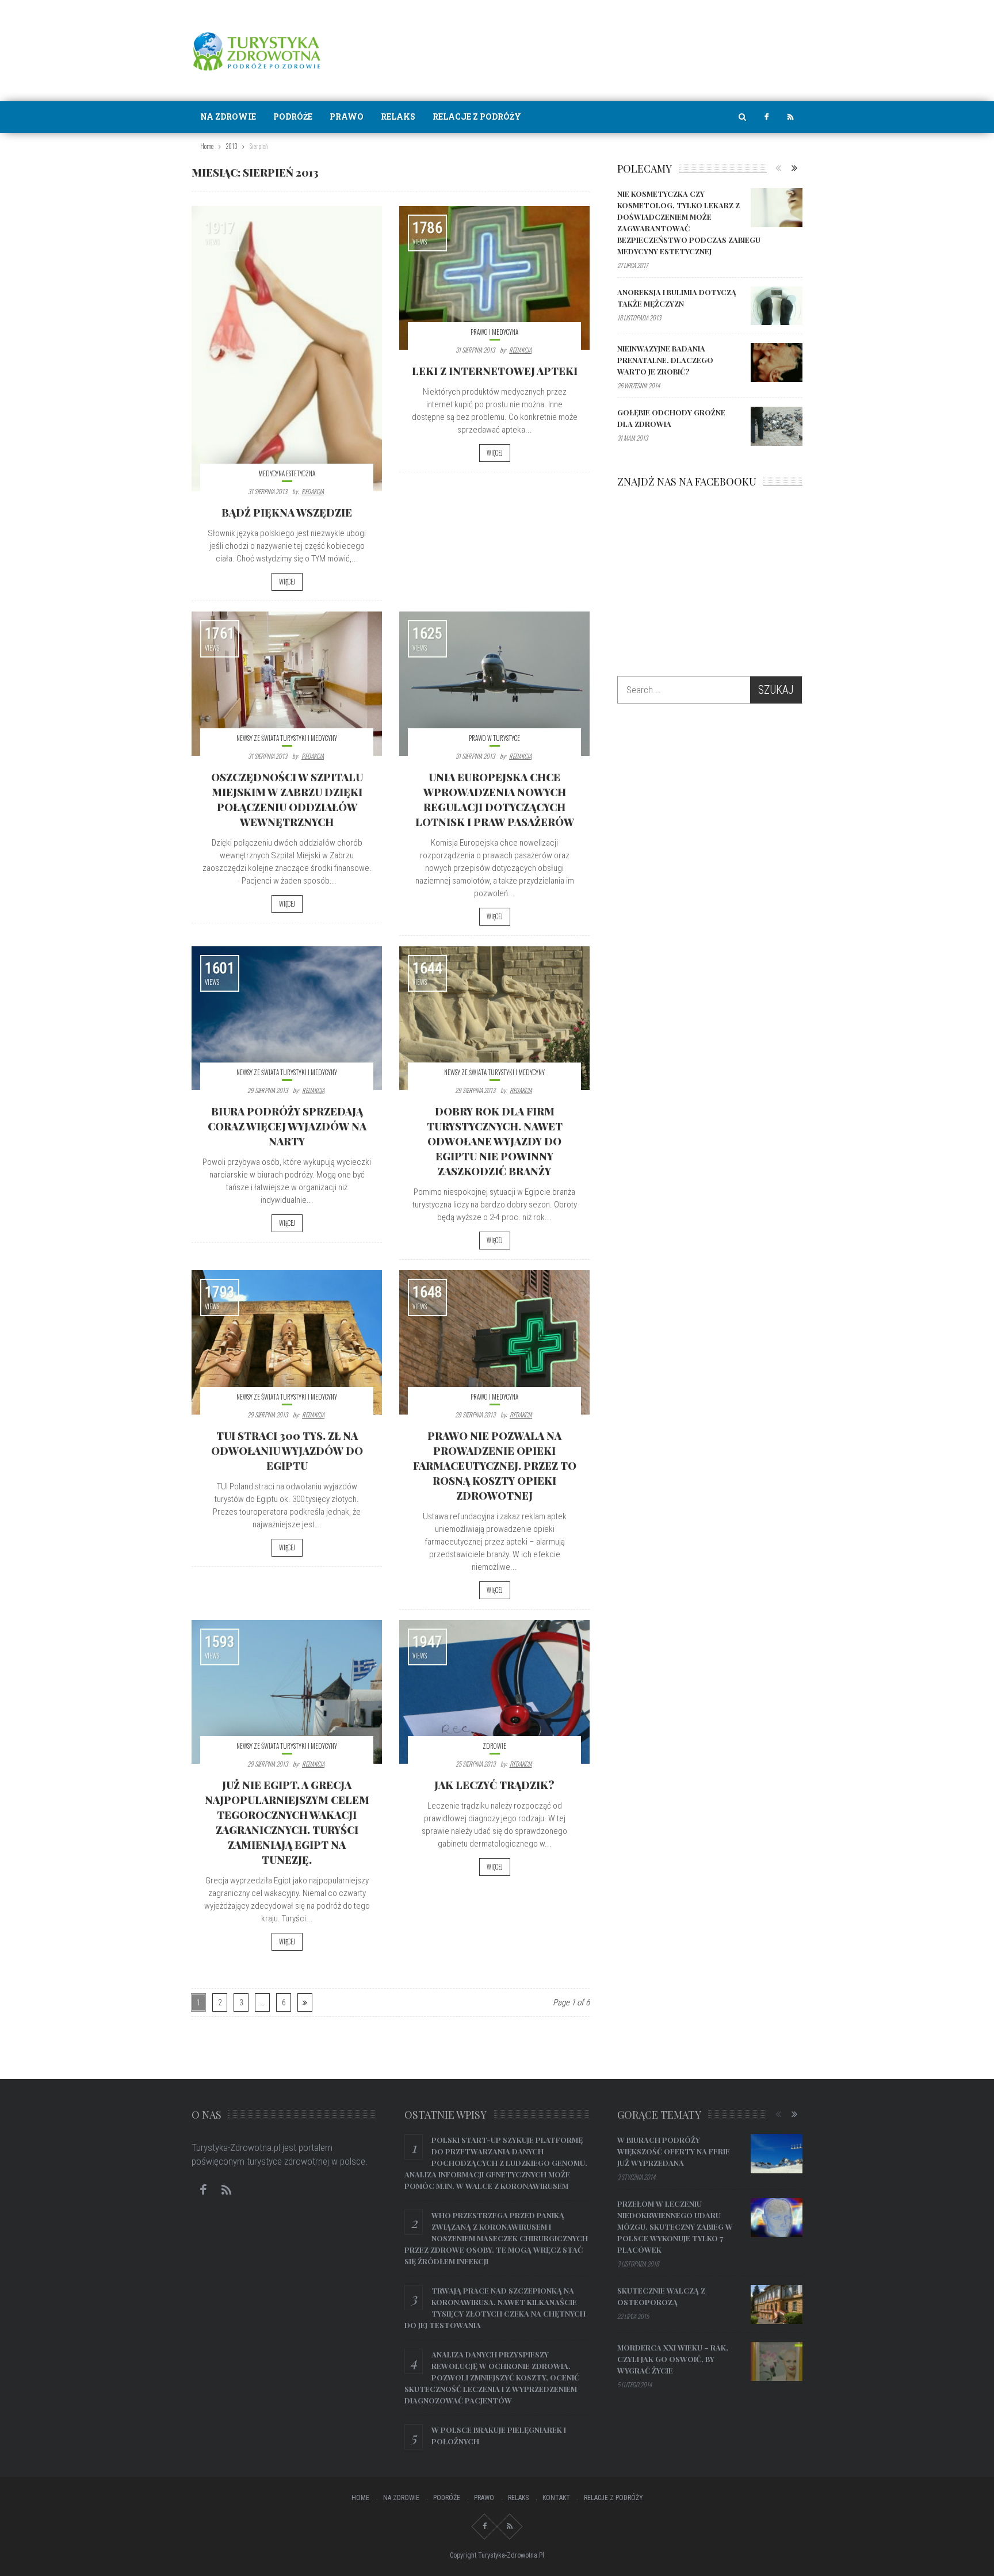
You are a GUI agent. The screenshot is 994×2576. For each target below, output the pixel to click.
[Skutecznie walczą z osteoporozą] (777, 2304)
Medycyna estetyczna (287, 473)
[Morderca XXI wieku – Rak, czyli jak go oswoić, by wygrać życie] (777, 2361)
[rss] (790, 117)
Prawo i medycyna (494, 332)
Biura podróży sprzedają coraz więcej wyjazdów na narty (287, 1126)
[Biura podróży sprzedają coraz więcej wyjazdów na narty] (287, 1018)
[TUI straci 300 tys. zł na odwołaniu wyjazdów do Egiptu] (287, 1342)
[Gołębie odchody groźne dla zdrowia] (777, 426)
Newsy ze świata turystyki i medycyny (287, 738)
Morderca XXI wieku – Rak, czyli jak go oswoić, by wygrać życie (673, 2359)
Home (360, 2498)
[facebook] (766, 117)
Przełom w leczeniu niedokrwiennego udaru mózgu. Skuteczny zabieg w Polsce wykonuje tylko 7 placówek (675, 2227)
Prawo (347, 116)
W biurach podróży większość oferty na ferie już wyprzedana (674, 2151)
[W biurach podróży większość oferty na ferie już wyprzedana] (777, 2154)
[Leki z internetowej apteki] (494, 278)
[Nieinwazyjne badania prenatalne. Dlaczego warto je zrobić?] (777, 362)
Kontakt (556, 2498)
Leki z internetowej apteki (495, 371)
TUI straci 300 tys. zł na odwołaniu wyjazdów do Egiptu (287, 1451)
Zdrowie (494, 1746)
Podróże (293, 116)
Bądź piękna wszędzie (287, 513)
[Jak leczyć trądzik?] (494, 1692)
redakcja (313, 491)
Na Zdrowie (228, 116)
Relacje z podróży (477, 116)
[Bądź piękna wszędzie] (287, 349)
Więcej (287, 582)
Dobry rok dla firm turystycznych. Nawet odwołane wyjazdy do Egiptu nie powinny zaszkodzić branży (495, 1141)
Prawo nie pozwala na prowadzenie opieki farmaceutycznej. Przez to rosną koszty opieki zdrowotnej (495, 1466)
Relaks (398, 116)
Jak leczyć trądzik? (494, 1785)
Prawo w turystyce (494, 738)
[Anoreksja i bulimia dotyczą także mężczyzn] (777, 306)
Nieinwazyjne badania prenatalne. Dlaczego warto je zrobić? (665, 360)
